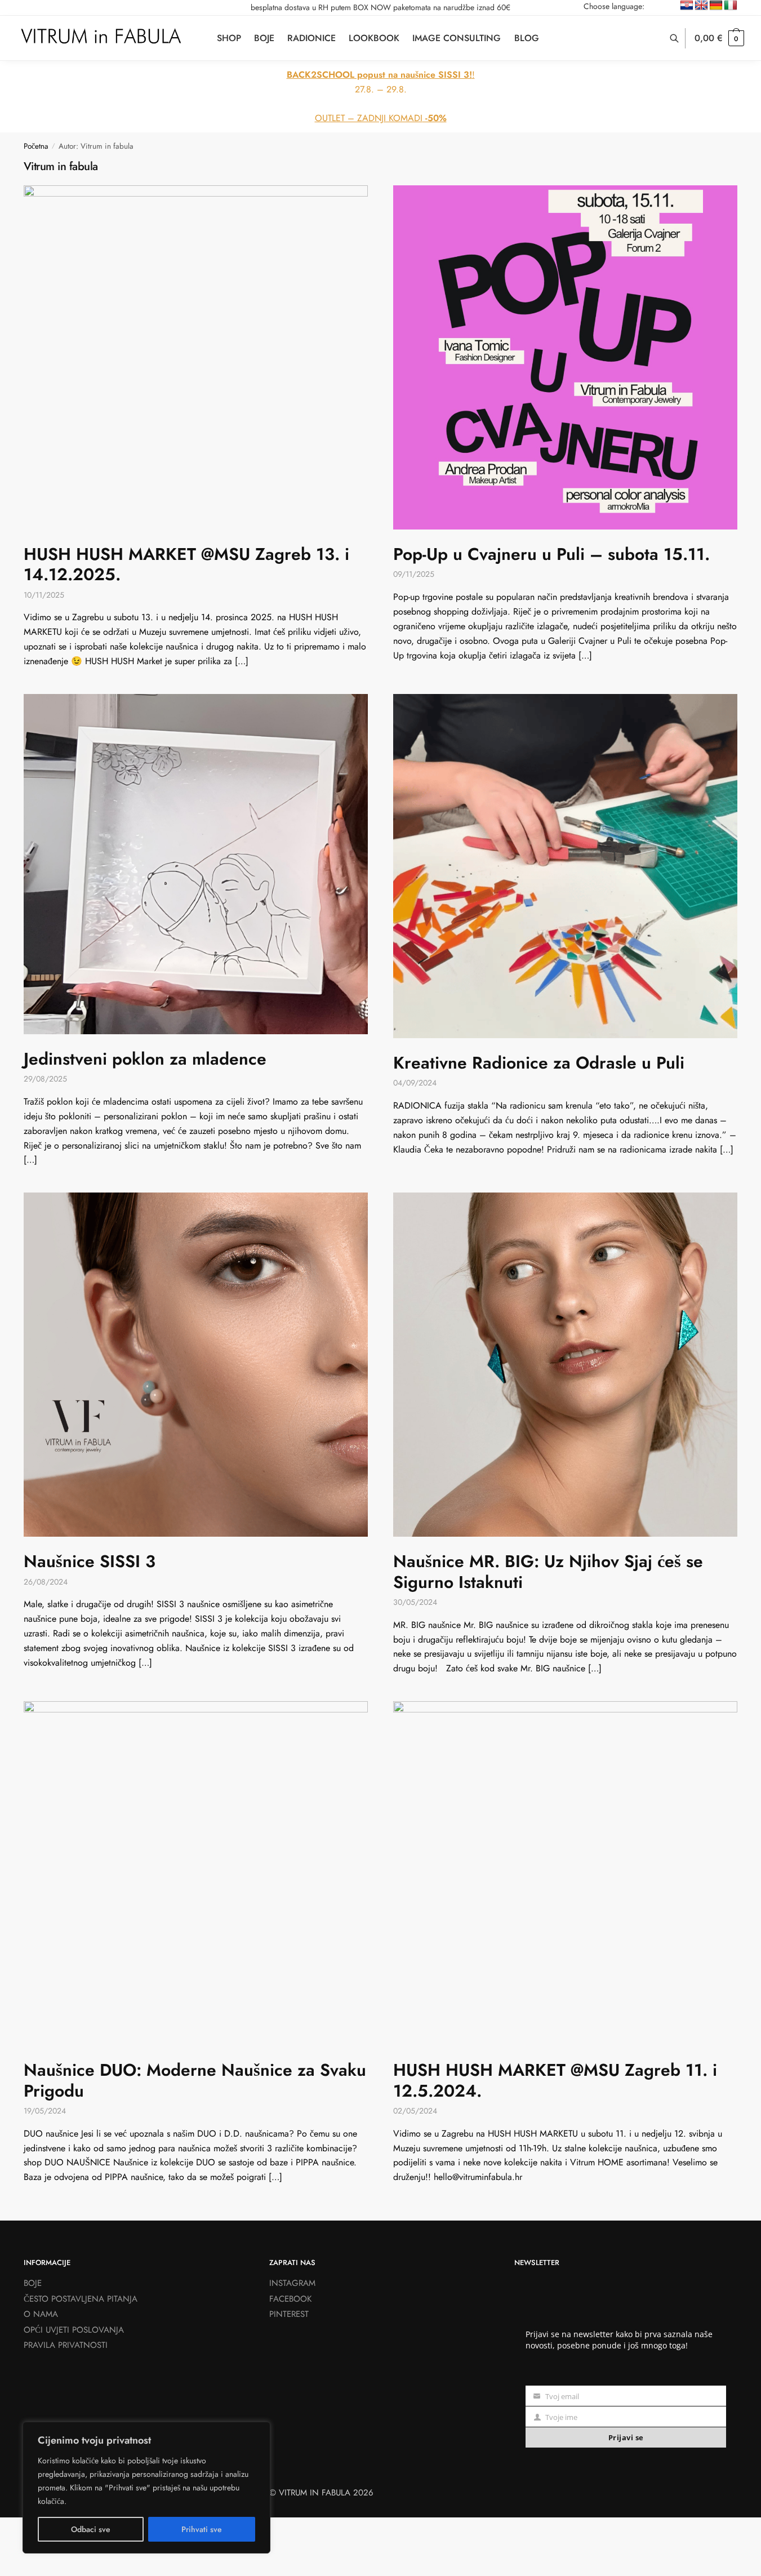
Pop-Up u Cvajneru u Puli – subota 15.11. (551, 554)
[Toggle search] (680, 38)
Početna (36, 146)
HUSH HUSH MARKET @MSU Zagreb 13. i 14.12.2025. (186, 564)
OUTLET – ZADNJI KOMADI (381, 118)
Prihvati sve (202, 2529)
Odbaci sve (91, 2529)
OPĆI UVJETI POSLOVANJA (74, 2330)
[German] (716, 6)
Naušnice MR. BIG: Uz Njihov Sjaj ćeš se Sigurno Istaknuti (548, 1571)
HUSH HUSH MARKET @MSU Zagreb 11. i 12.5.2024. (555, 2080)
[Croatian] (687, 6)
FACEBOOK (290, 2299)
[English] (701, 6)
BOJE (33, 2283)
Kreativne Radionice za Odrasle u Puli (539, 1063)
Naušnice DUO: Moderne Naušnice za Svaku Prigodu (195, 2080)
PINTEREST (289, 2314)
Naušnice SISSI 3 (90, 1561)
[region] (146, 2488)
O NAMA (41, 2314)
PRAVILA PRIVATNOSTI (66, 2345)
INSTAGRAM (292, 2283)
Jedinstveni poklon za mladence (145, 1059)
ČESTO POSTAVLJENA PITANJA (81, 2299)
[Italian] (731, 6)
